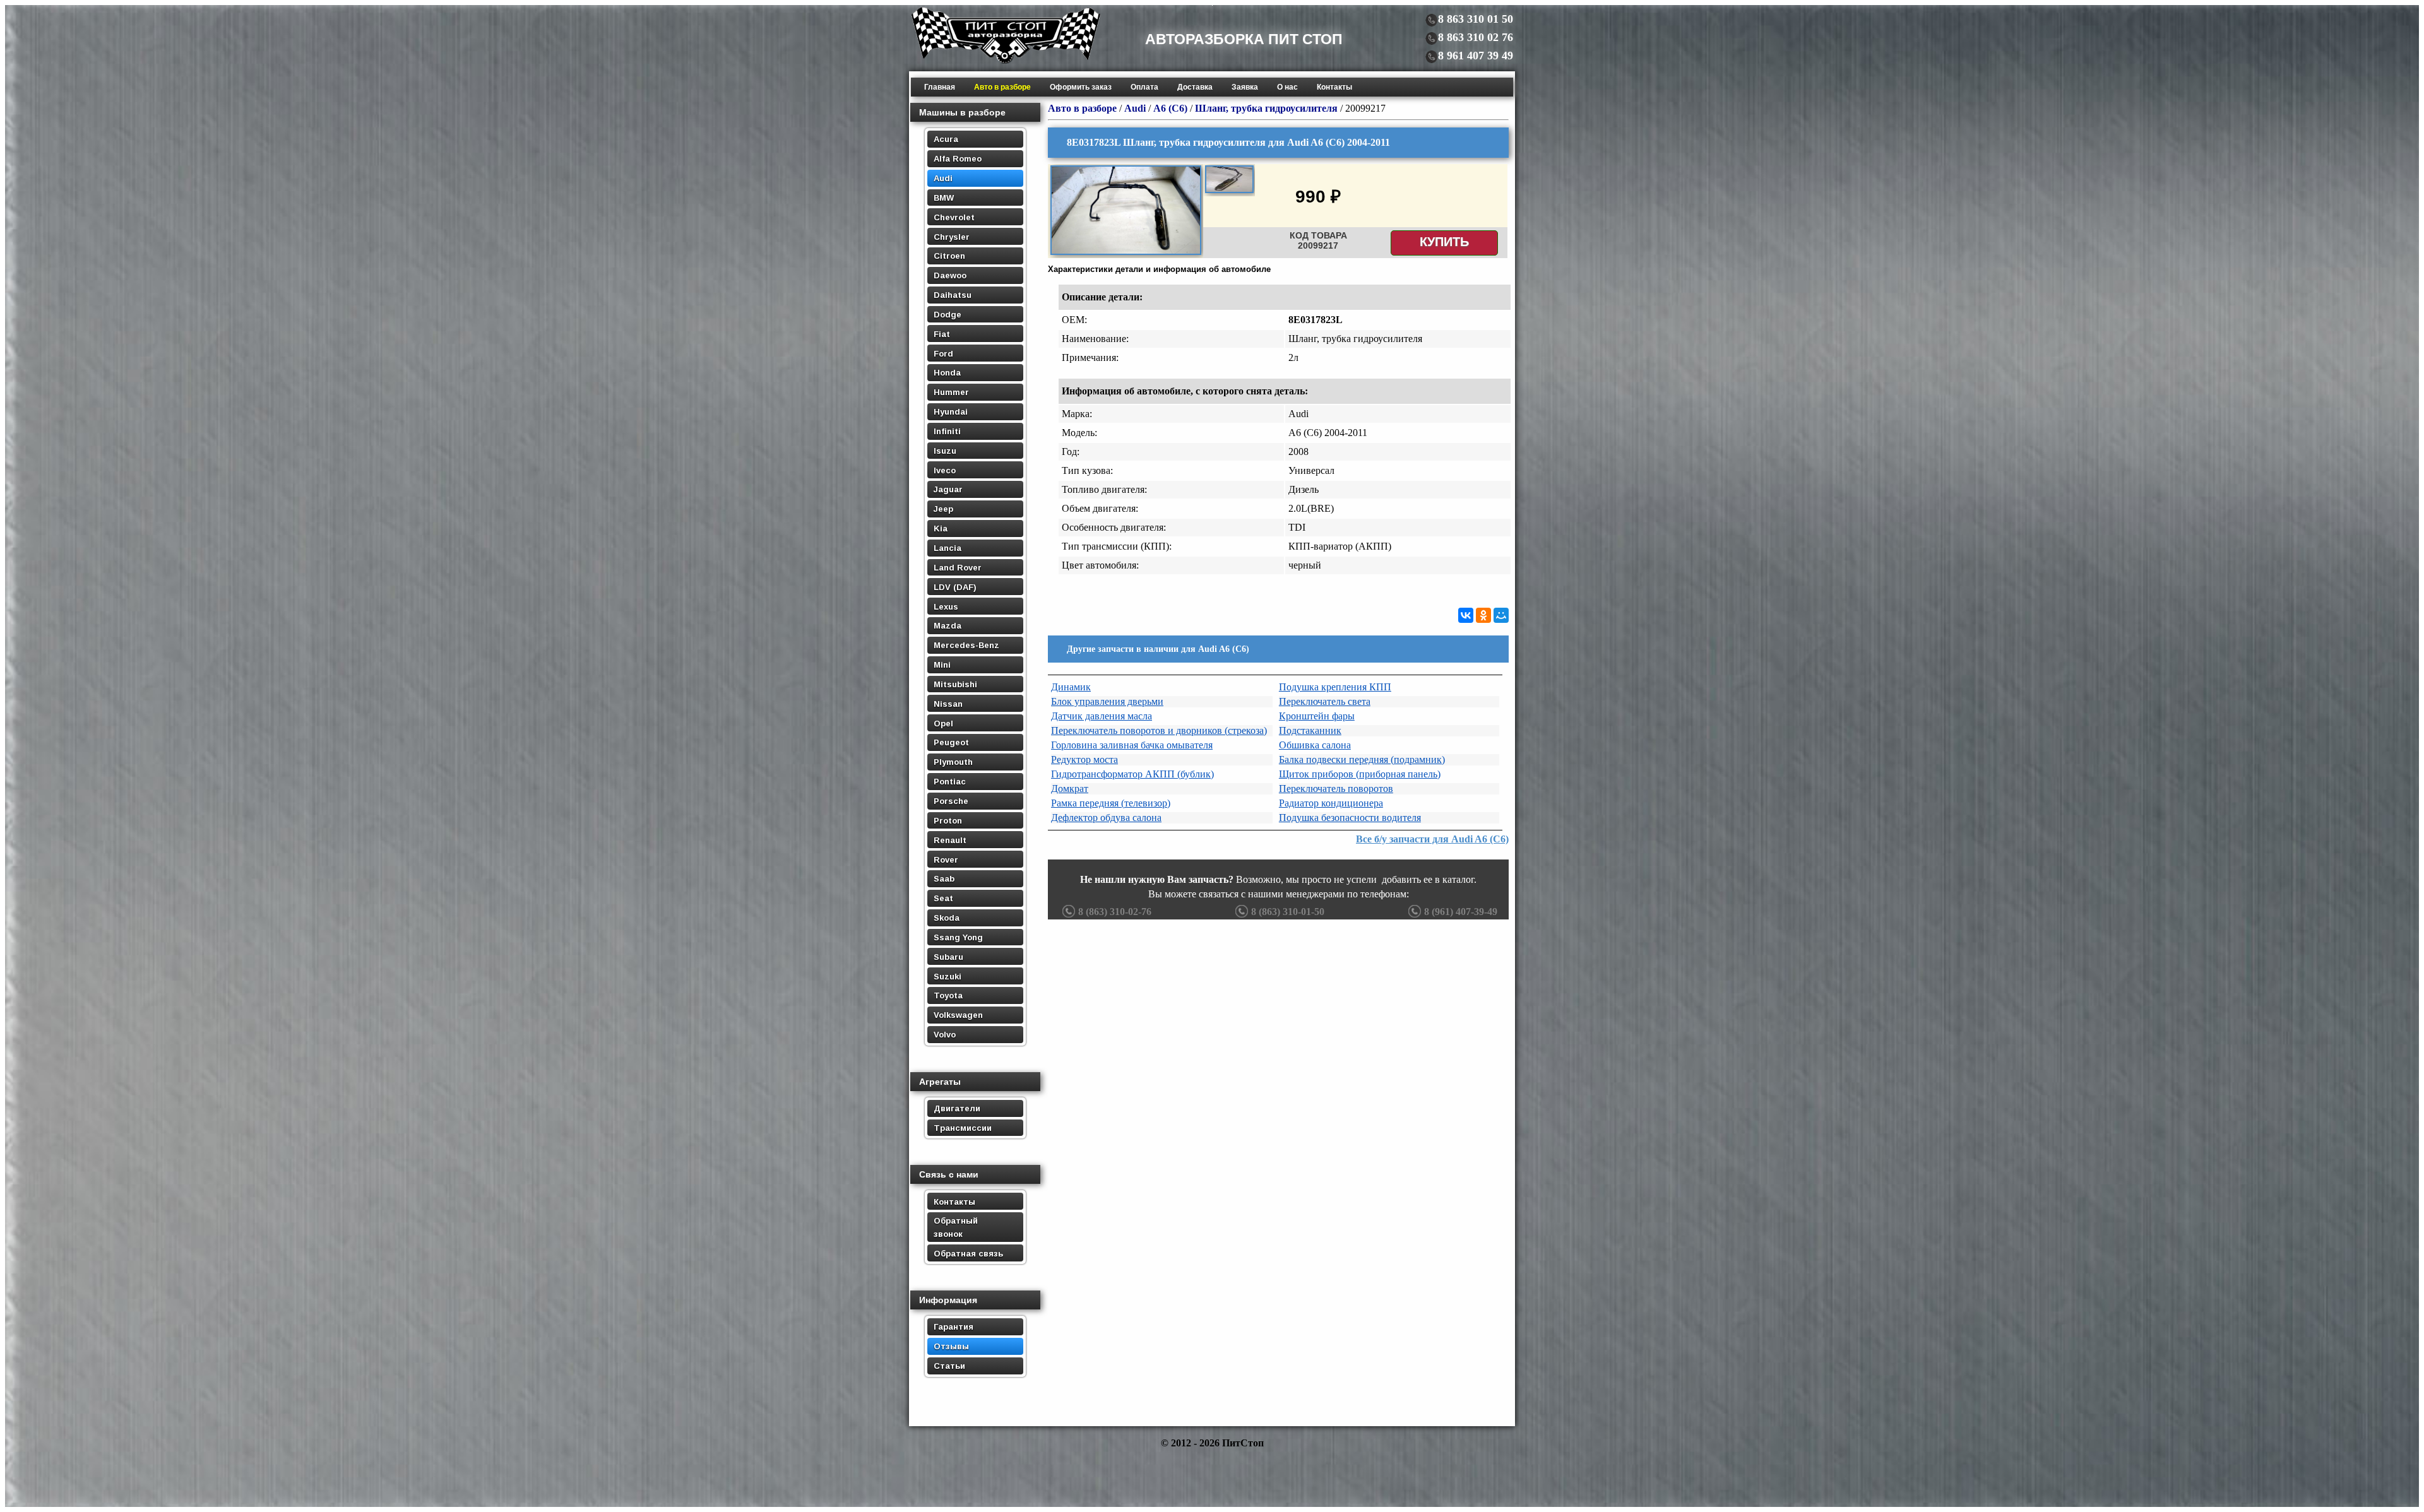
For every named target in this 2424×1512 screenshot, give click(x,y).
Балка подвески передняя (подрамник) (1362, 759)
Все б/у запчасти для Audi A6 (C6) (1432, 839)
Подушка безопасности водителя (1350, 818)
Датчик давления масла (1102, 716)
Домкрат (1070, 788)
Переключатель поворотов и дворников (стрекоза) (1159, 730)
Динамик (1071, 687)
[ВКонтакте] (1466, 615)
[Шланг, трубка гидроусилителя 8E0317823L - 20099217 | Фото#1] (1126, 253)
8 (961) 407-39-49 (1461, 912)
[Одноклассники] (1483, 615)
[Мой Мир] (1501, 615)
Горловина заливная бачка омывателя (1132, 745)
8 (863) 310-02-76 (1115, 912)
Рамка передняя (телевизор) (1111, 803)
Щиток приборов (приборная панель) (1360, 774)
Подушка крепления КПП (1335, 687)
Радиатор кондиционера (1331, 803)
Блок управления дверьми (1107, 701)
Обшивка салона (1315, 745)
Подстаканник (1310, 730)
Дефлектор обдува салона (1106, 818)
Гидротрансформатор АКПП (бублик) (1132, 774)
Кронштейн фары (1317, 716)
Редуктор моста (1084, 759)
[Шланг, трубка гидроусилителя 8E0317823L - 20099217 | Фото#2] (1229, 191)
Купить (1444, 242)
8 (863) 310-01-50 (1288, 912)
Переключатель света (1325, 701)
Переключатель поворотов (1336, 788)
